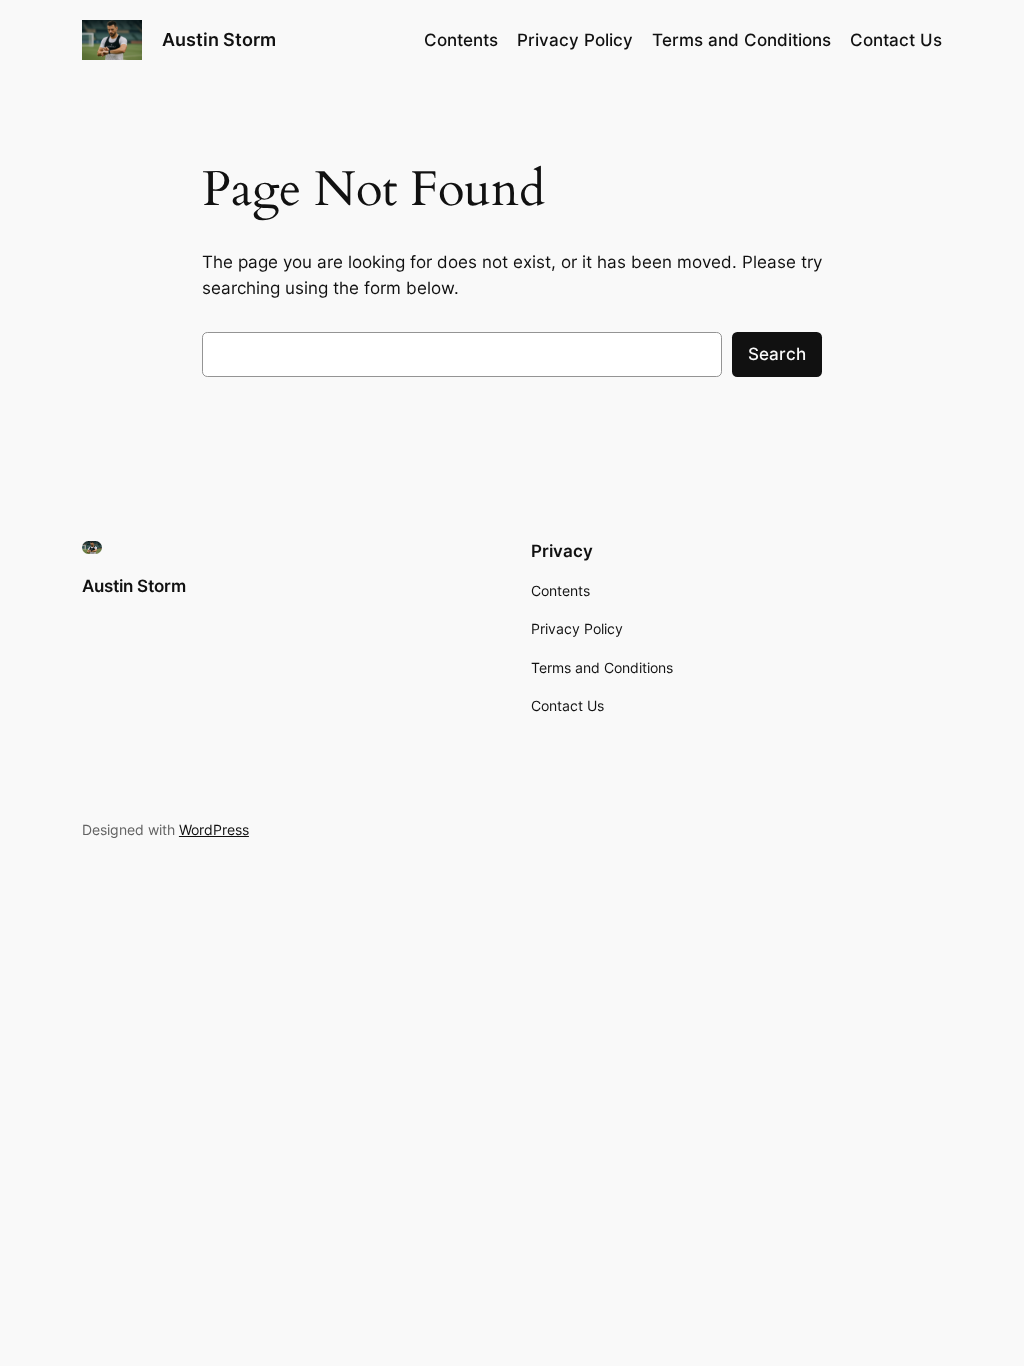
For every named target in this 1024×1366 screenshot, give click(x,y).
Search (777, 354)
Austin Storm (219, 39)
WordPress (214, 829)
